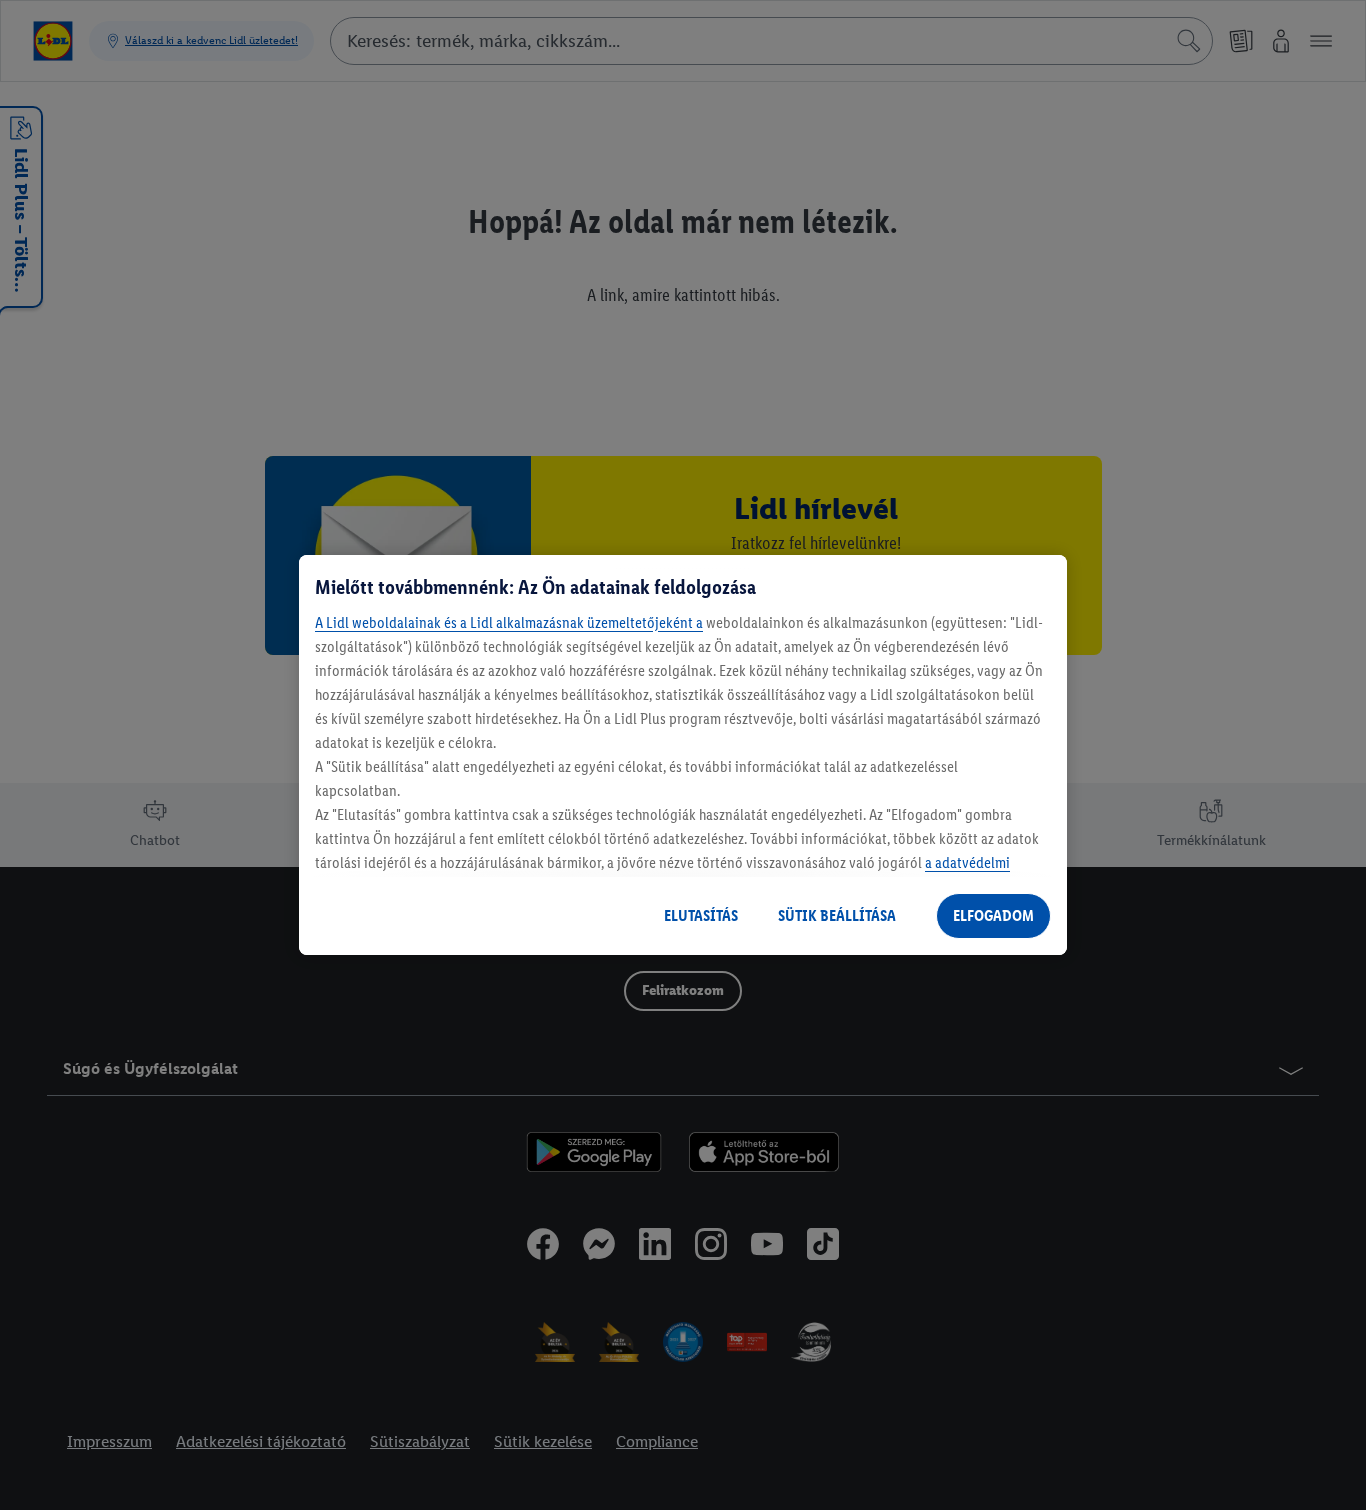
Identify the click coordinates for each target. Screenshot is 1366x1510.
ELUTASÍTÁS (701, 915)
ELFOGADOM (993, 915)
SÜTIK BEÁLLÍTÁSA (837, 915)
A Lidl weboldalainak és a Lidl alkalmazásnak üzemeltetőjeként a (509, 622)
